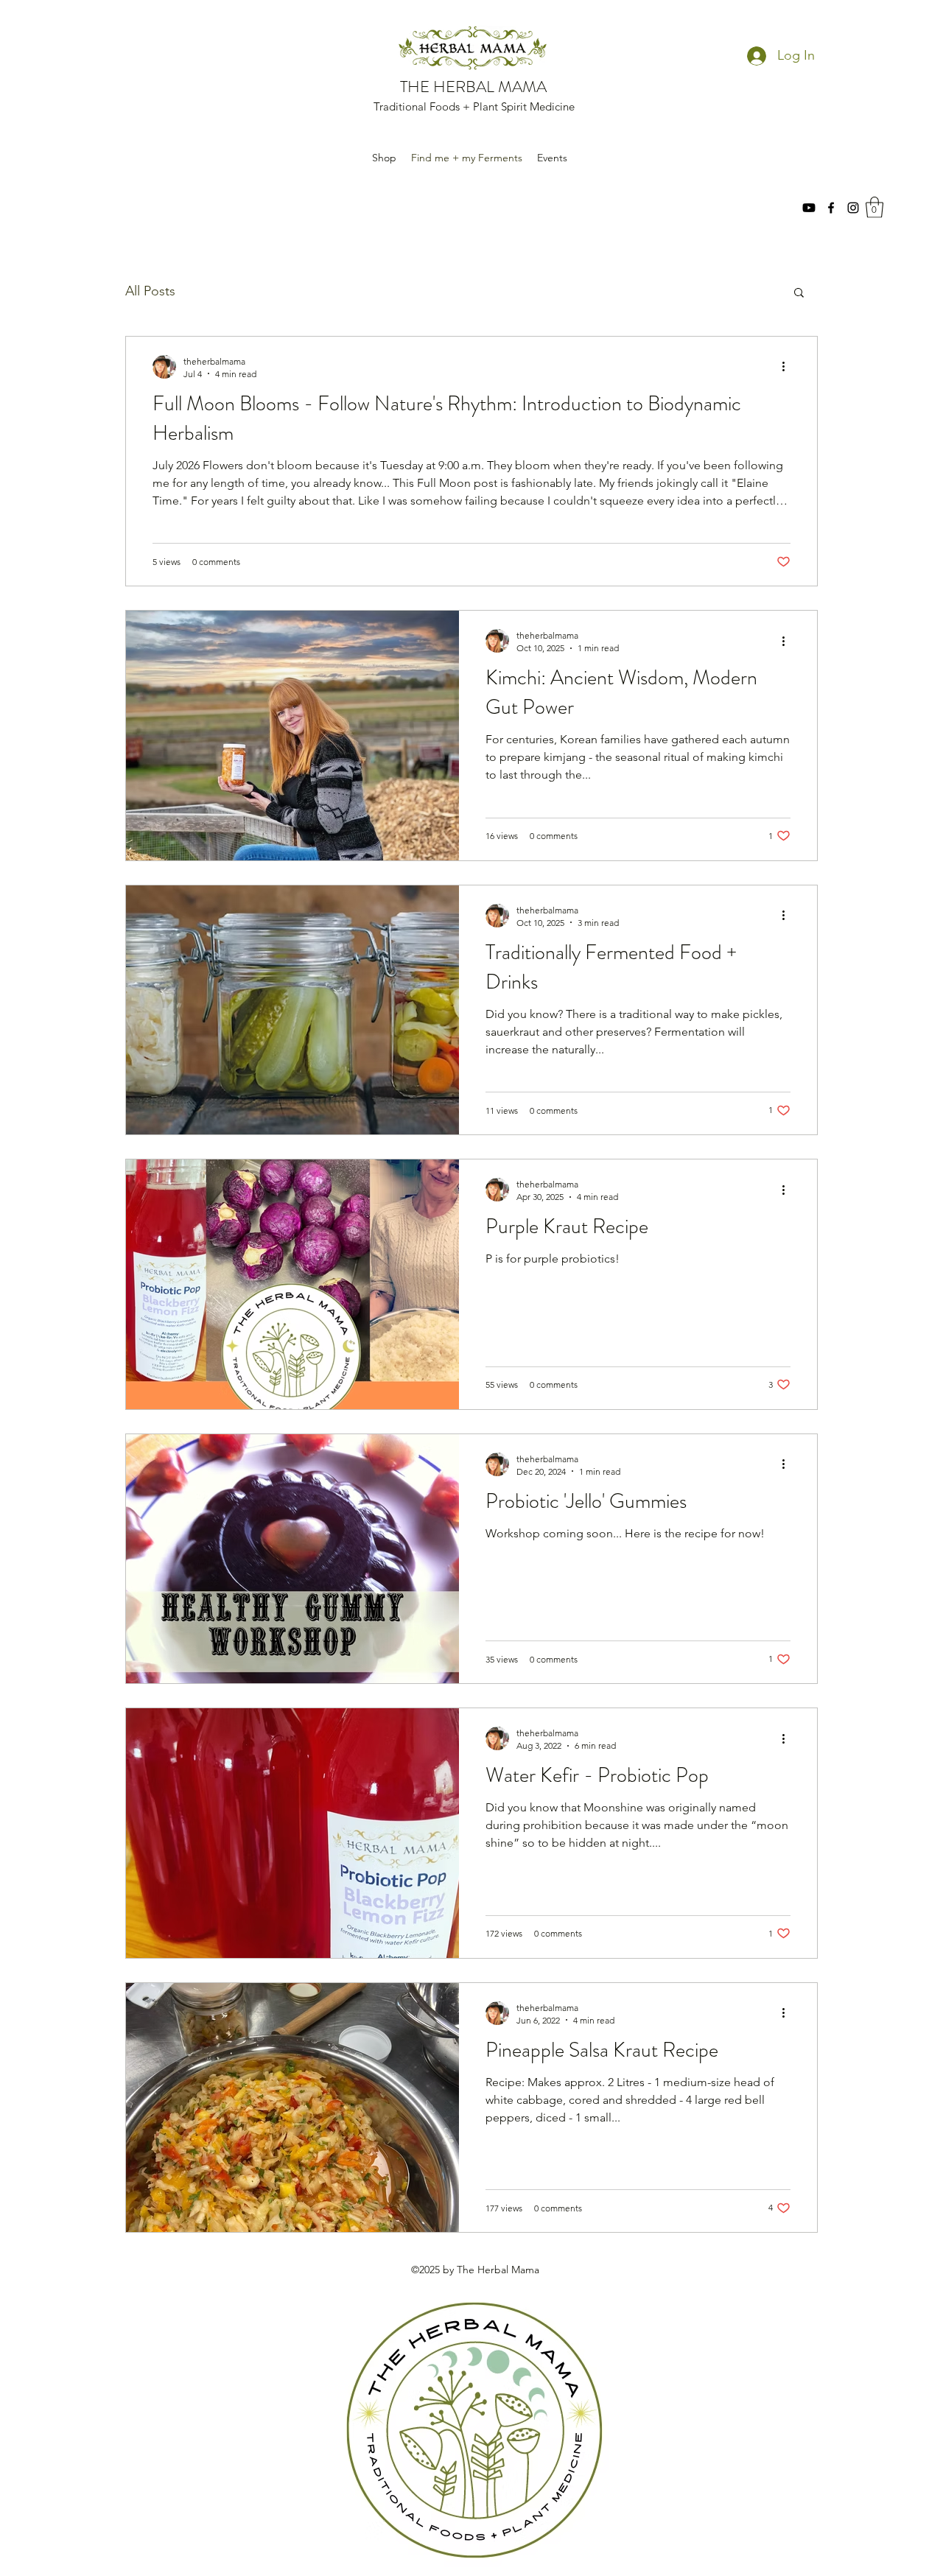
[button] (874, 207)
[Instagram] (853, 208)
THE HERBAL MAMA (473, 87)
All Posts (150, 291)
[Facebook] (831, 208)
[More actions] (788, 367)
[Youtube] (809, 208)
